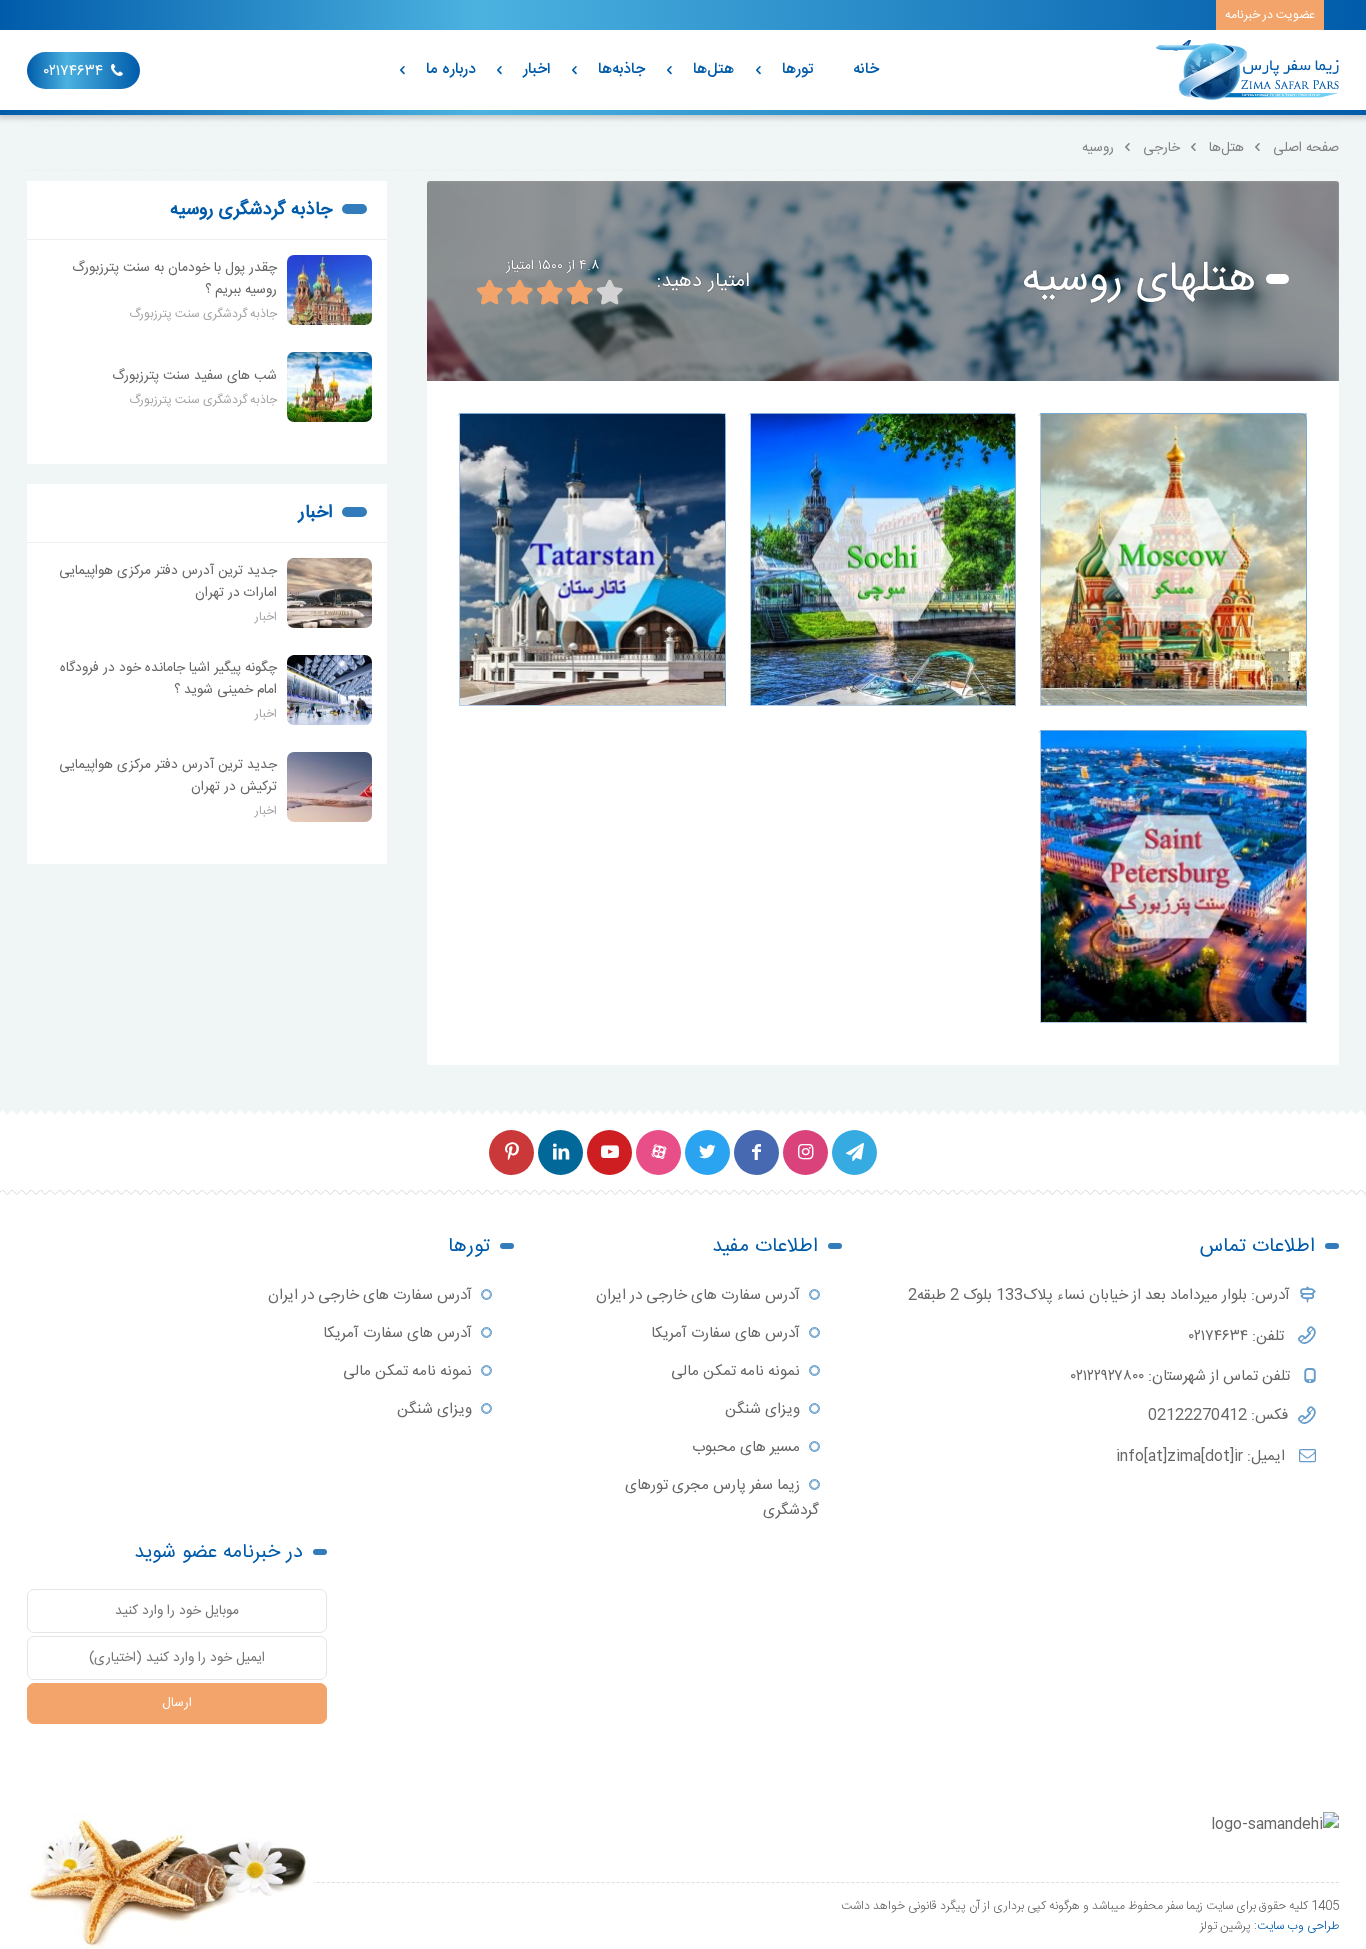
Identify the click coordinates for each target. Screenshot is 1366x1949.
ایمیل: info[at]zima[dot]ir (1202, 1456)
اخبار (536, 69)
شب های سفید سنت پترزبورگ (194, 376)
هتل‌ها (713, 69)
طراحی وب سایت (1298, 1926)
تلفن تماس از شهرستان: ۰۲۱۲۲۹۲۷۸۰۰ (1182, 1376)
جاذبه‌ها (621, 69)
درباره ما (450, 69)
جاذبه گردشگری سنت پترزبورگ (202, 314)
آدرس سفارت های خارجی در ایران (698, 1295)
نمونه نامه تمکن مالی (735, 1371)
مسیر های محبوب (746, 1447)
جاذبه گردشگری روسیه (251, 210)
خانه (866, 69)
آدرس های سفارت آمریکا (725, 1333)
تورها (797, 69)
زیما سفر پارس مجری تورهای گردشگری (722, 1498)
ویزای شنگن (762, 1409)
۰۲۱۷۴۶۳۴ (73, 71)
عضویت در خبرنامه (1270, 15)
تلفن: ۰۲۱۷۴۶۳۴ (1238, 1336)
